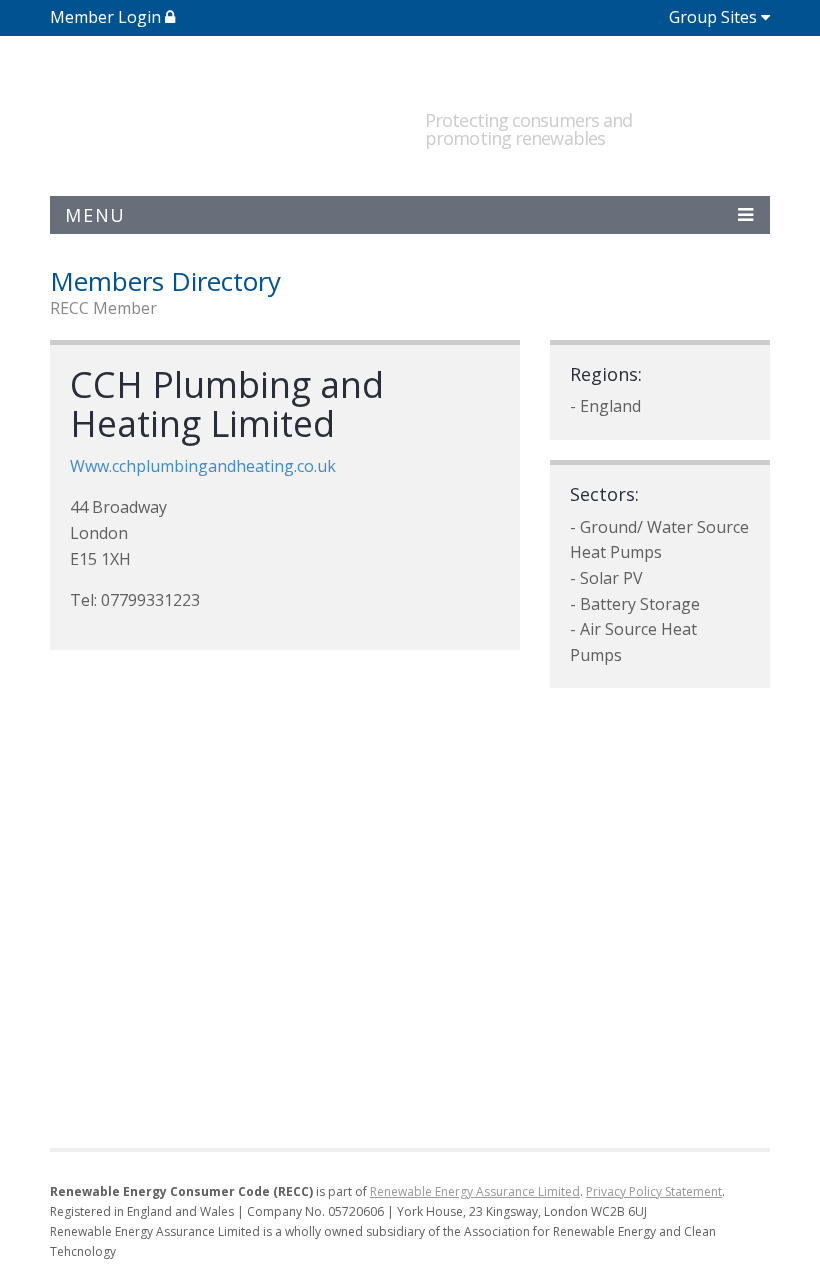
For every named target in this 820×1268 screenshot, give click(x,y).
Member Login (107, 17)
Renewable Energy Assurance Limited (475, 1191)
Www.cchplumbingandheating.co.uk (203, 466)
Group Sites (713, 17)
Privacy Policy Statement (654, 1191)
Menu (95, 215)
